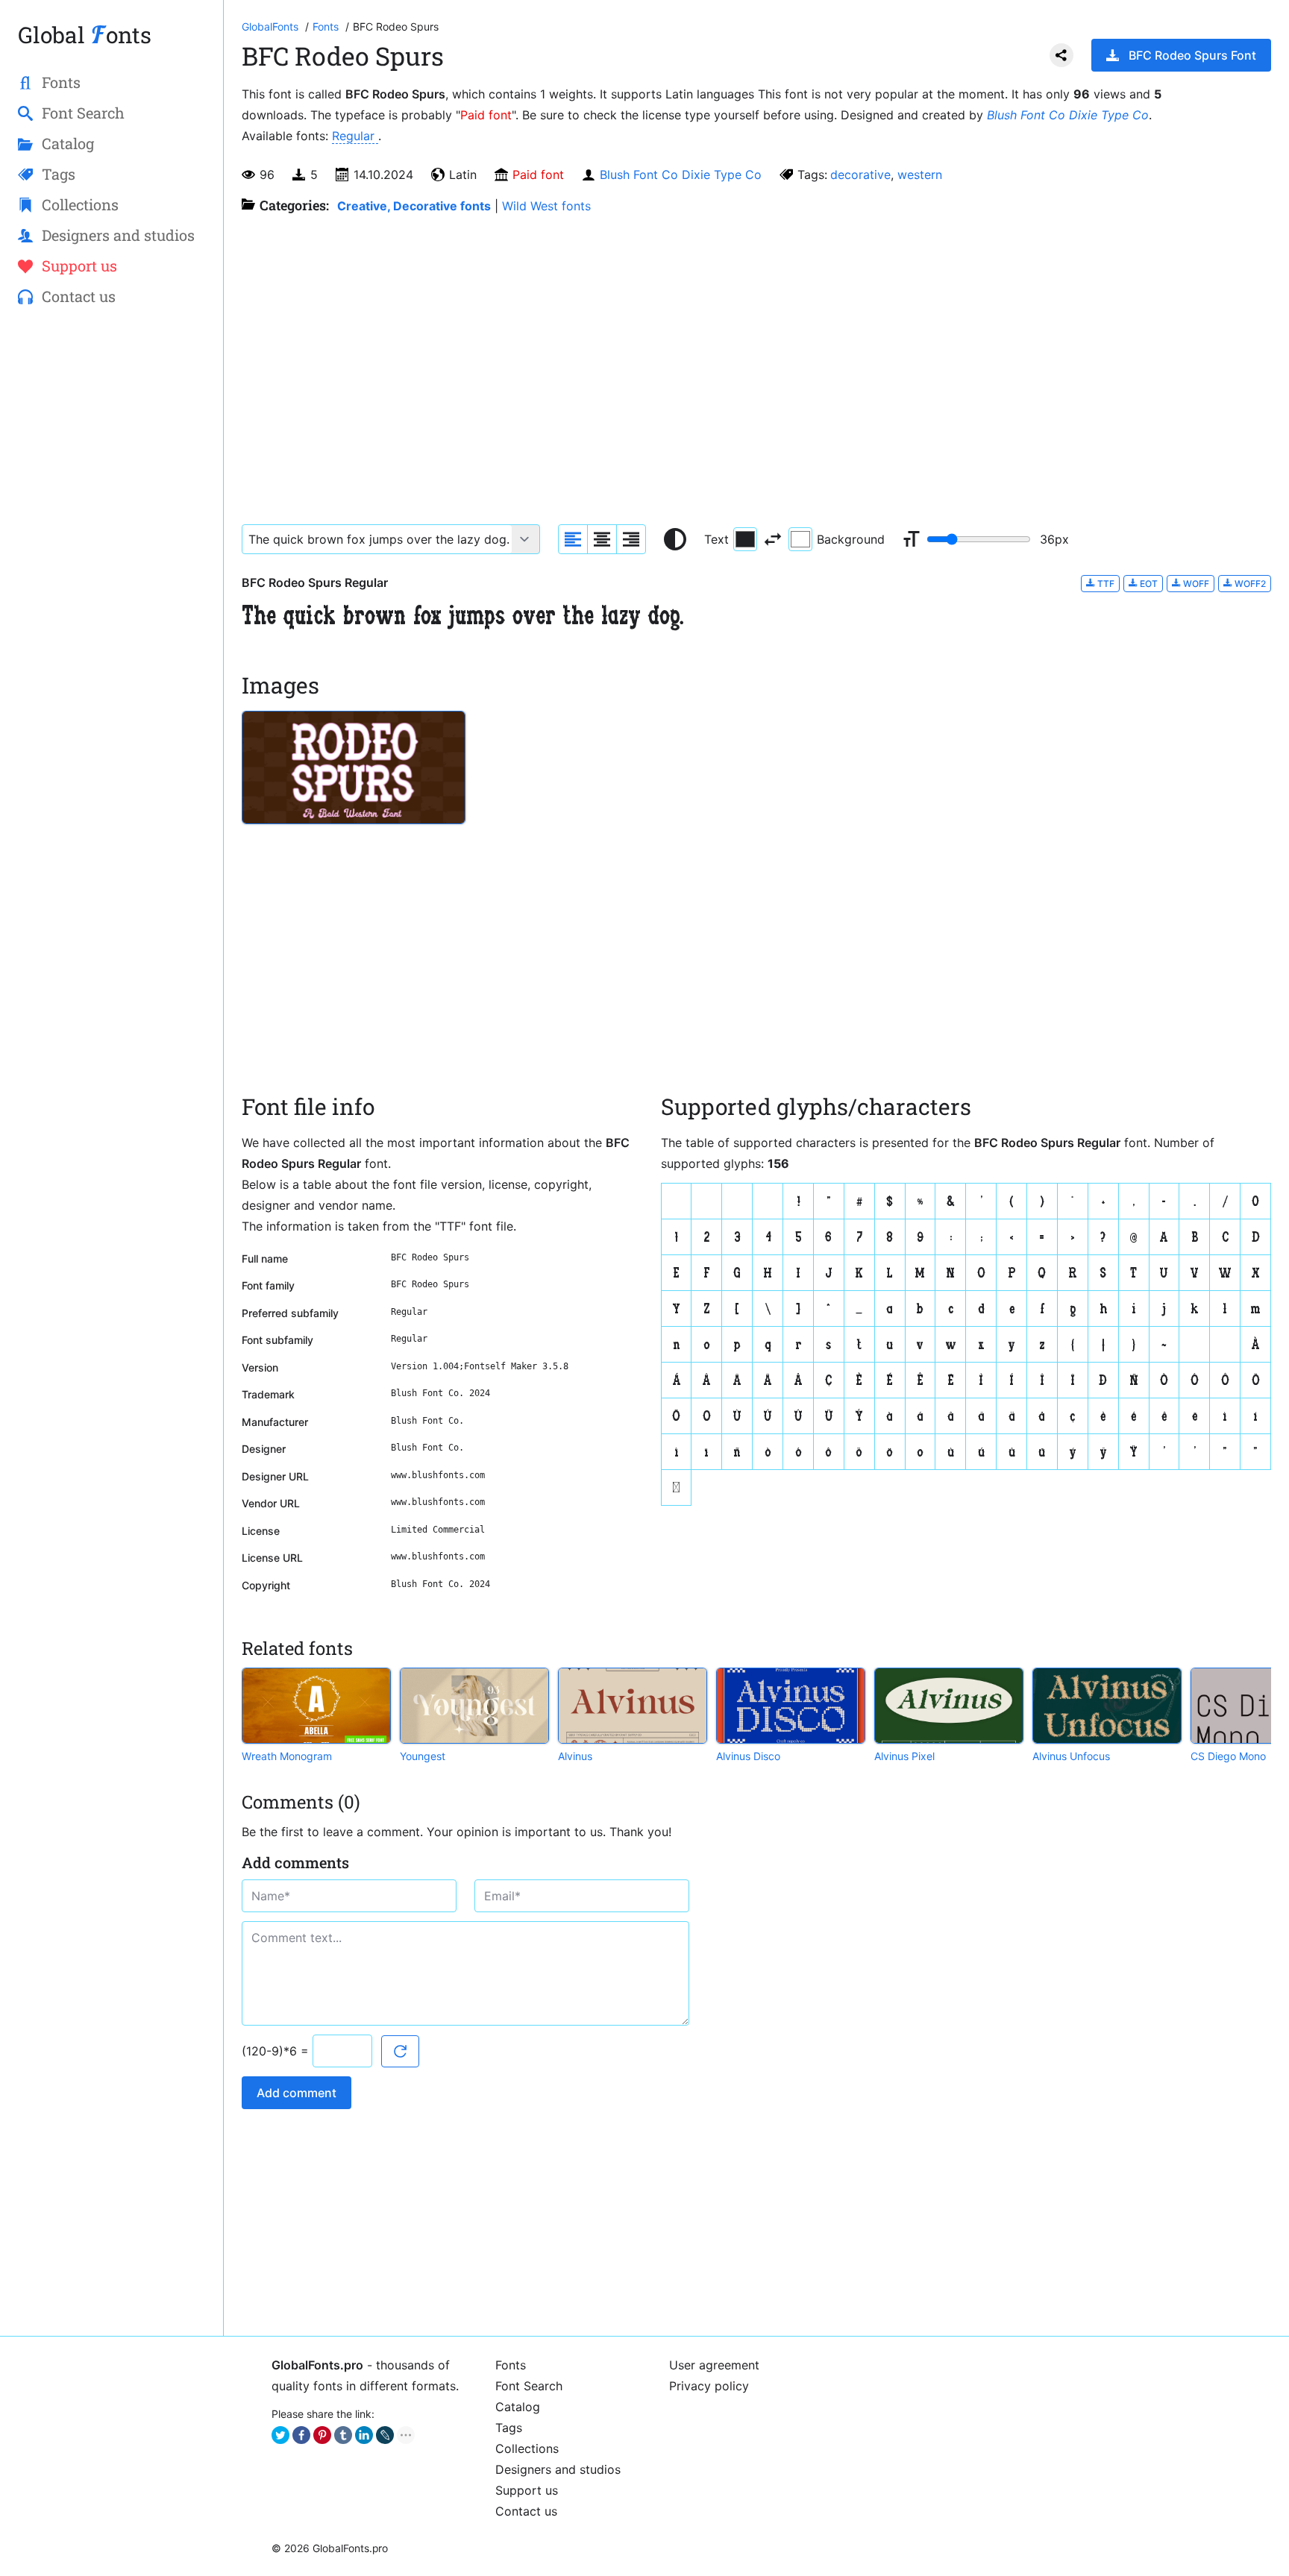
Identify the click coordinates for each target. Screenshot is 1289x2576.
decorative (860, 175)
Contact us (526, 2511)
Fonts (511, 2365)
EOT (1148, 584)
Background (851, 539)
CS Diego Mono (1228, 1756)
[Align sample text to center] (602, 539)
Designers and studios (558, 2469)
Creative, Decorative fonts (414, 206)
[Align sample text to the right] (631, 539)
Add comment (297, 2093)
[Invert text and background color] (773, 539)
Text (716, 539)
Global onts (85, 35)
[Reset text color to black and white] (675, 539)
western (920, 175)
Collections (527, 2448)
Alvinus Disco (748, 1756)
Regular (355, 136)
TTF (1105, 584)
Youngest (423, 1756)
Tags (509, 2428)
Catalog (518, 2407)
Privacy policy (709, 2386)
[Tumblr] (343, 2435)
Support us (527, 2490)
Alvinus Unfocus (1071, 1756)
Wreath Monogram (287, 1756)
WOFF (1195, 584)
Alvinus (575, 1756)
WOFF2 (1249, 584)
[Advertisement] (112, 560)
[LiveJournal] (385, 2435)
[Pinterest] (322, 2435)
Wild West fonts (546, 206)
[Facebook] (301, 2435)
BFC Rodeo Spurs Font (1192, 55)
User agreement (714, 2365)
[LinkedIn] (364, 2435)
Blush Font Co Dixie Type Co (1068, 115)
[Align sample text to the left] (573, 539)
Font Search (529, 2386)
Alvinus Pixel (904, 1756)
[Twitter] (280, 2435)
